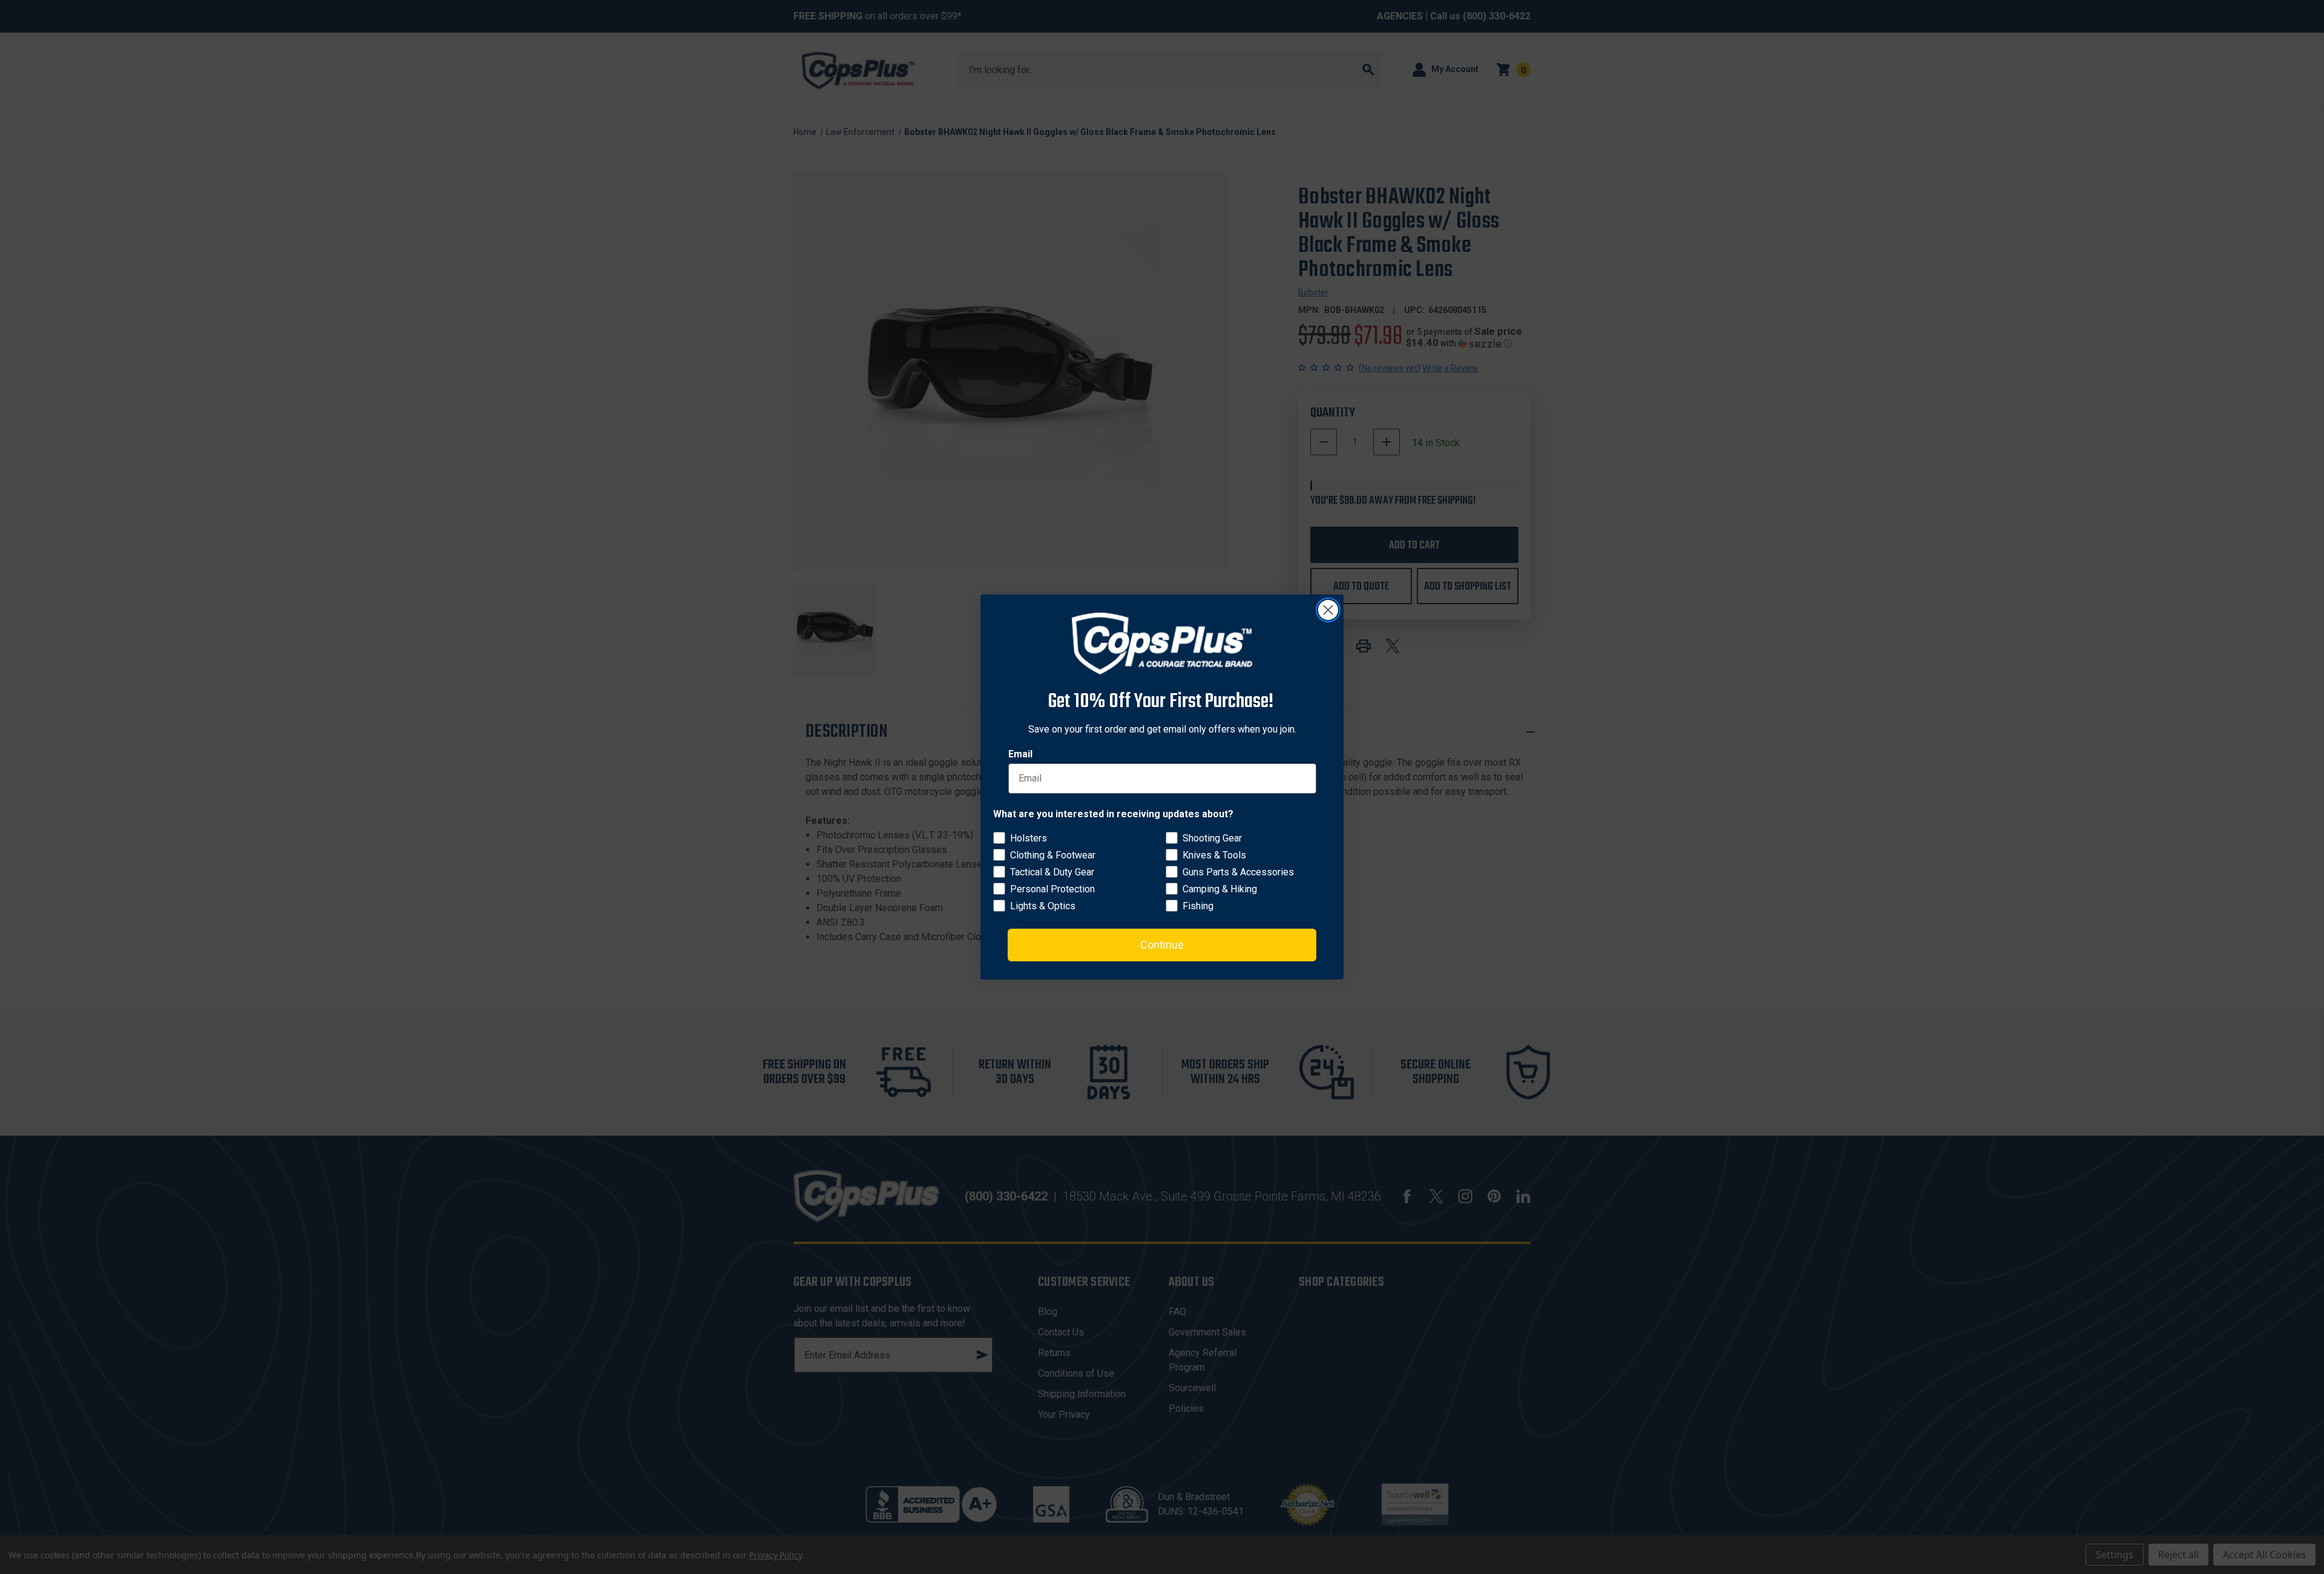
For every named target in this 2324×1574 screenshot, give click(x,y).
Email (1020, 754)
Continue (1162, 945)
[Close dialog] (1328, 610)
